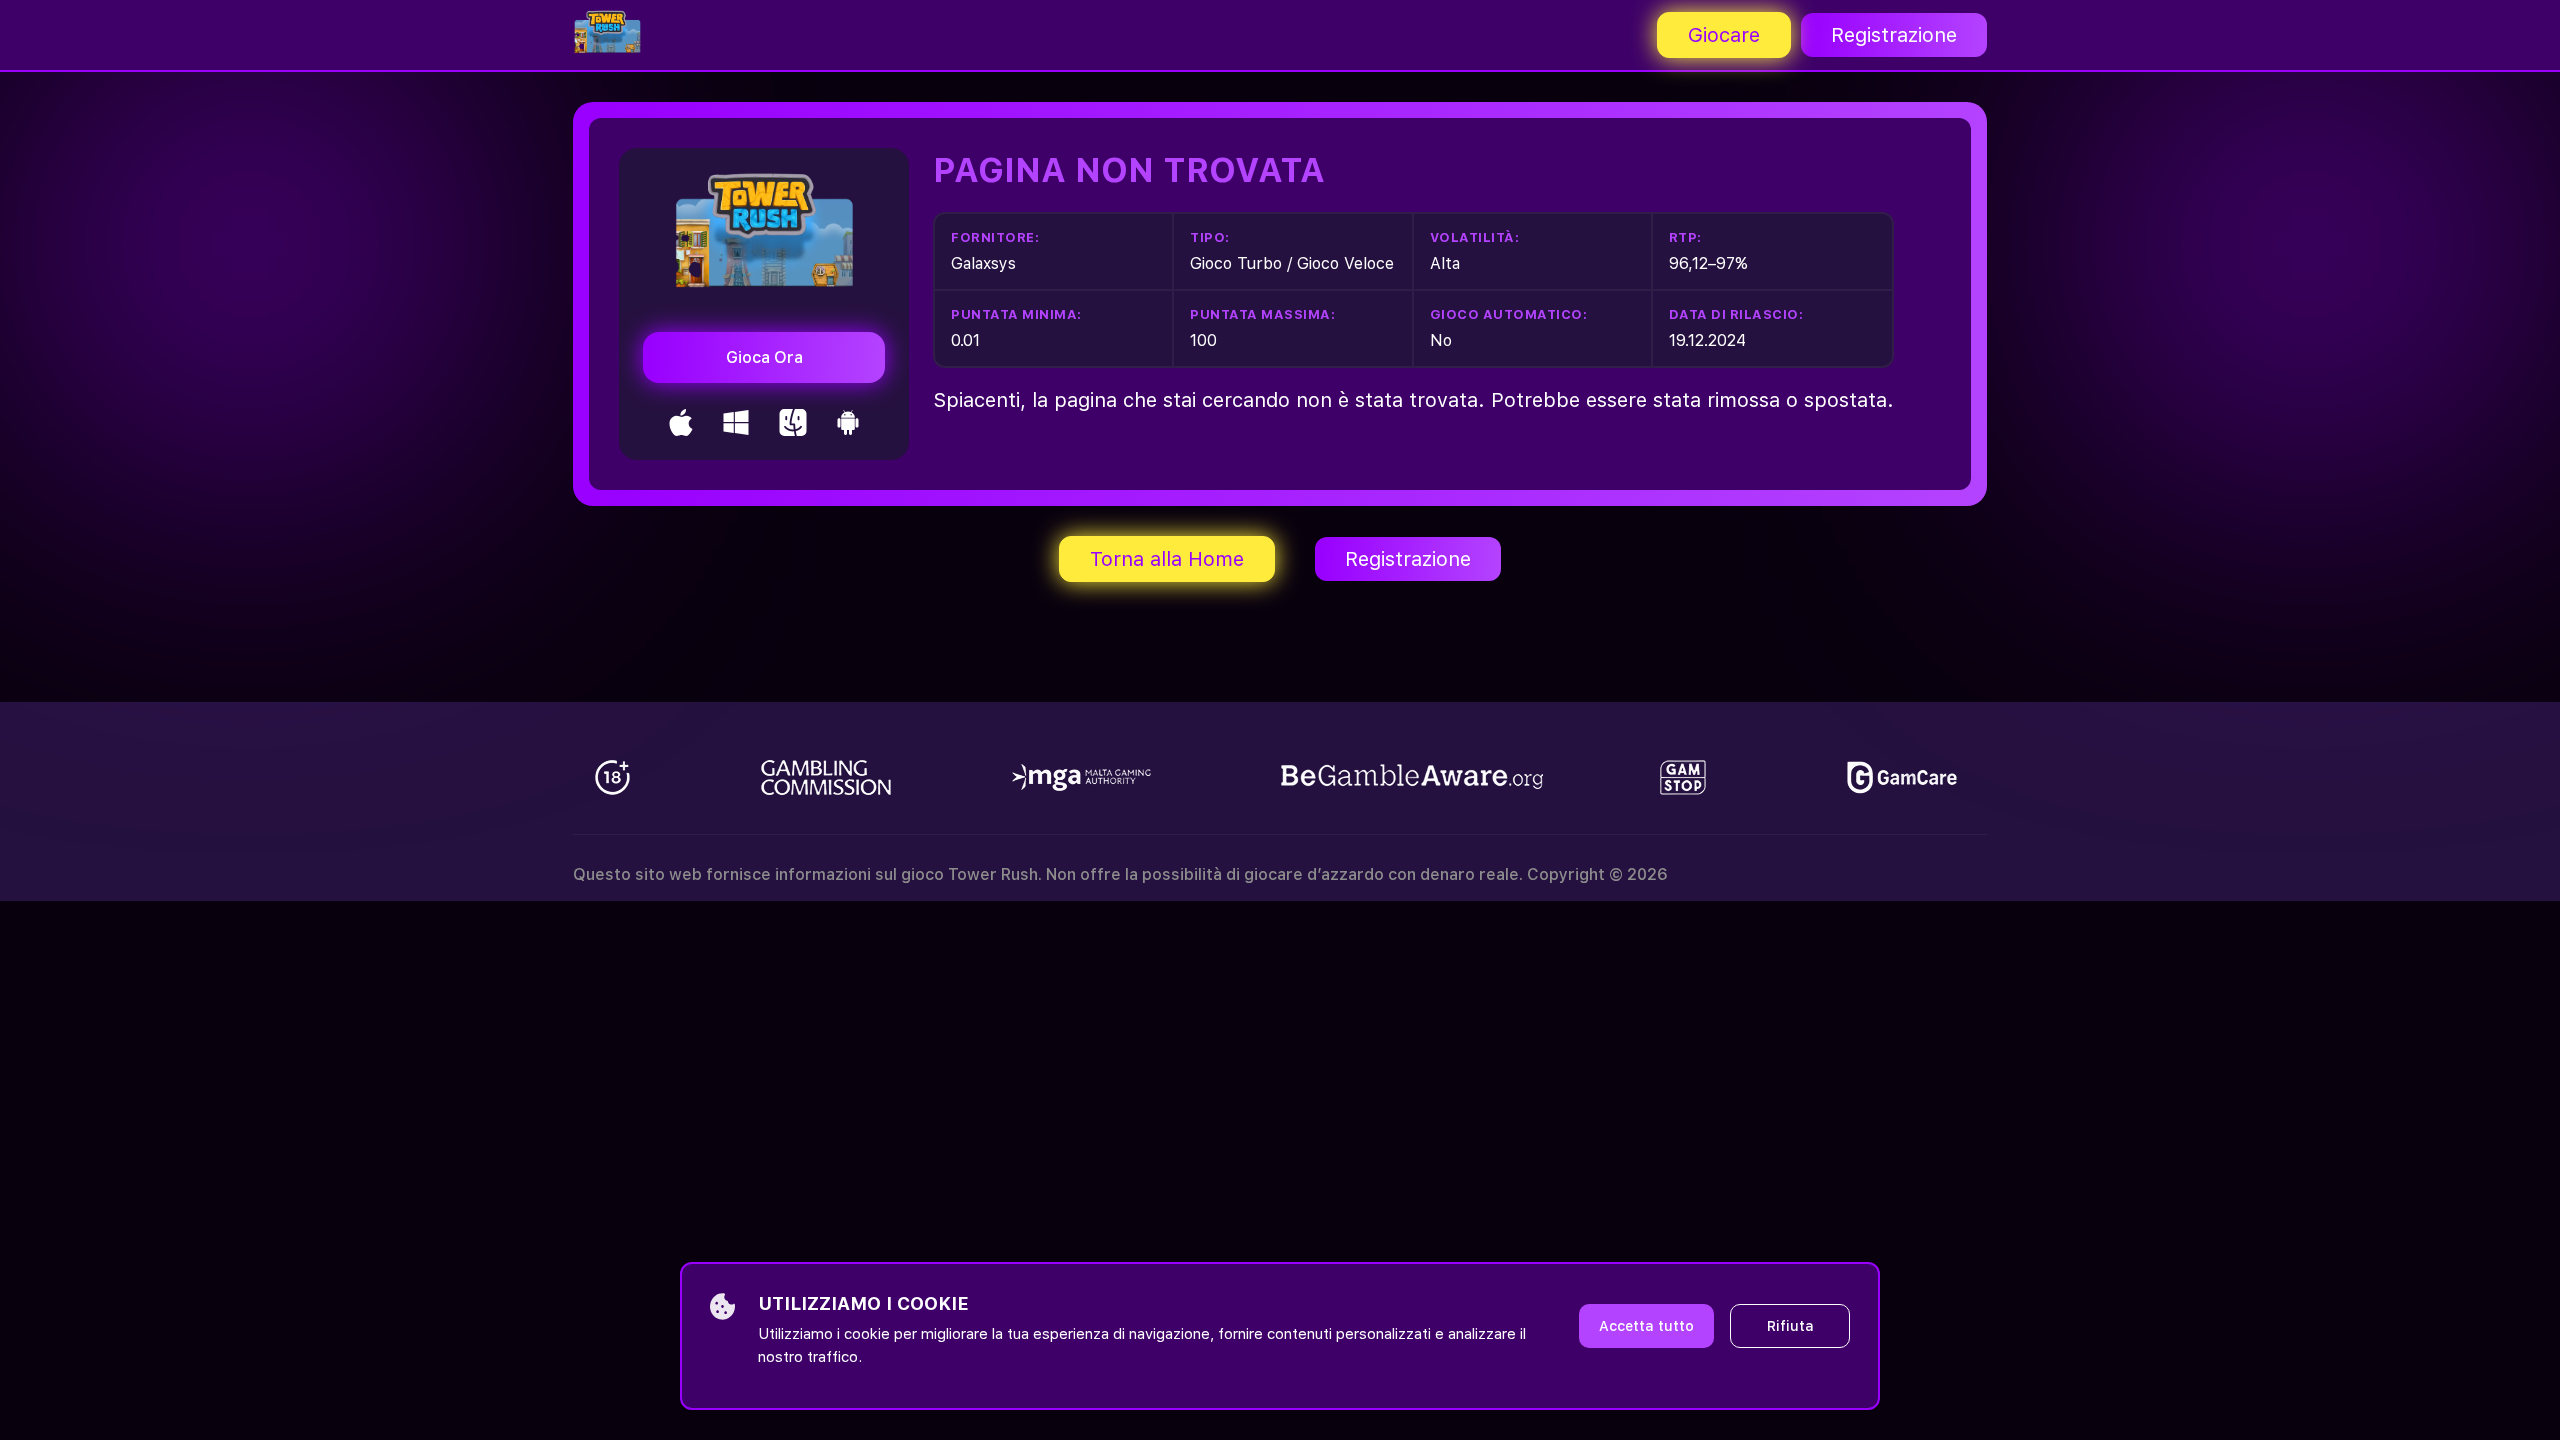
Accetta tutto (1646, 1326)
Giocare (1724, 35)
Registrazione (1894, 35)
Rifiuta (1790, 1326)
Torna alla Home (1167, 559)
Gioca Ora (764, 357)
